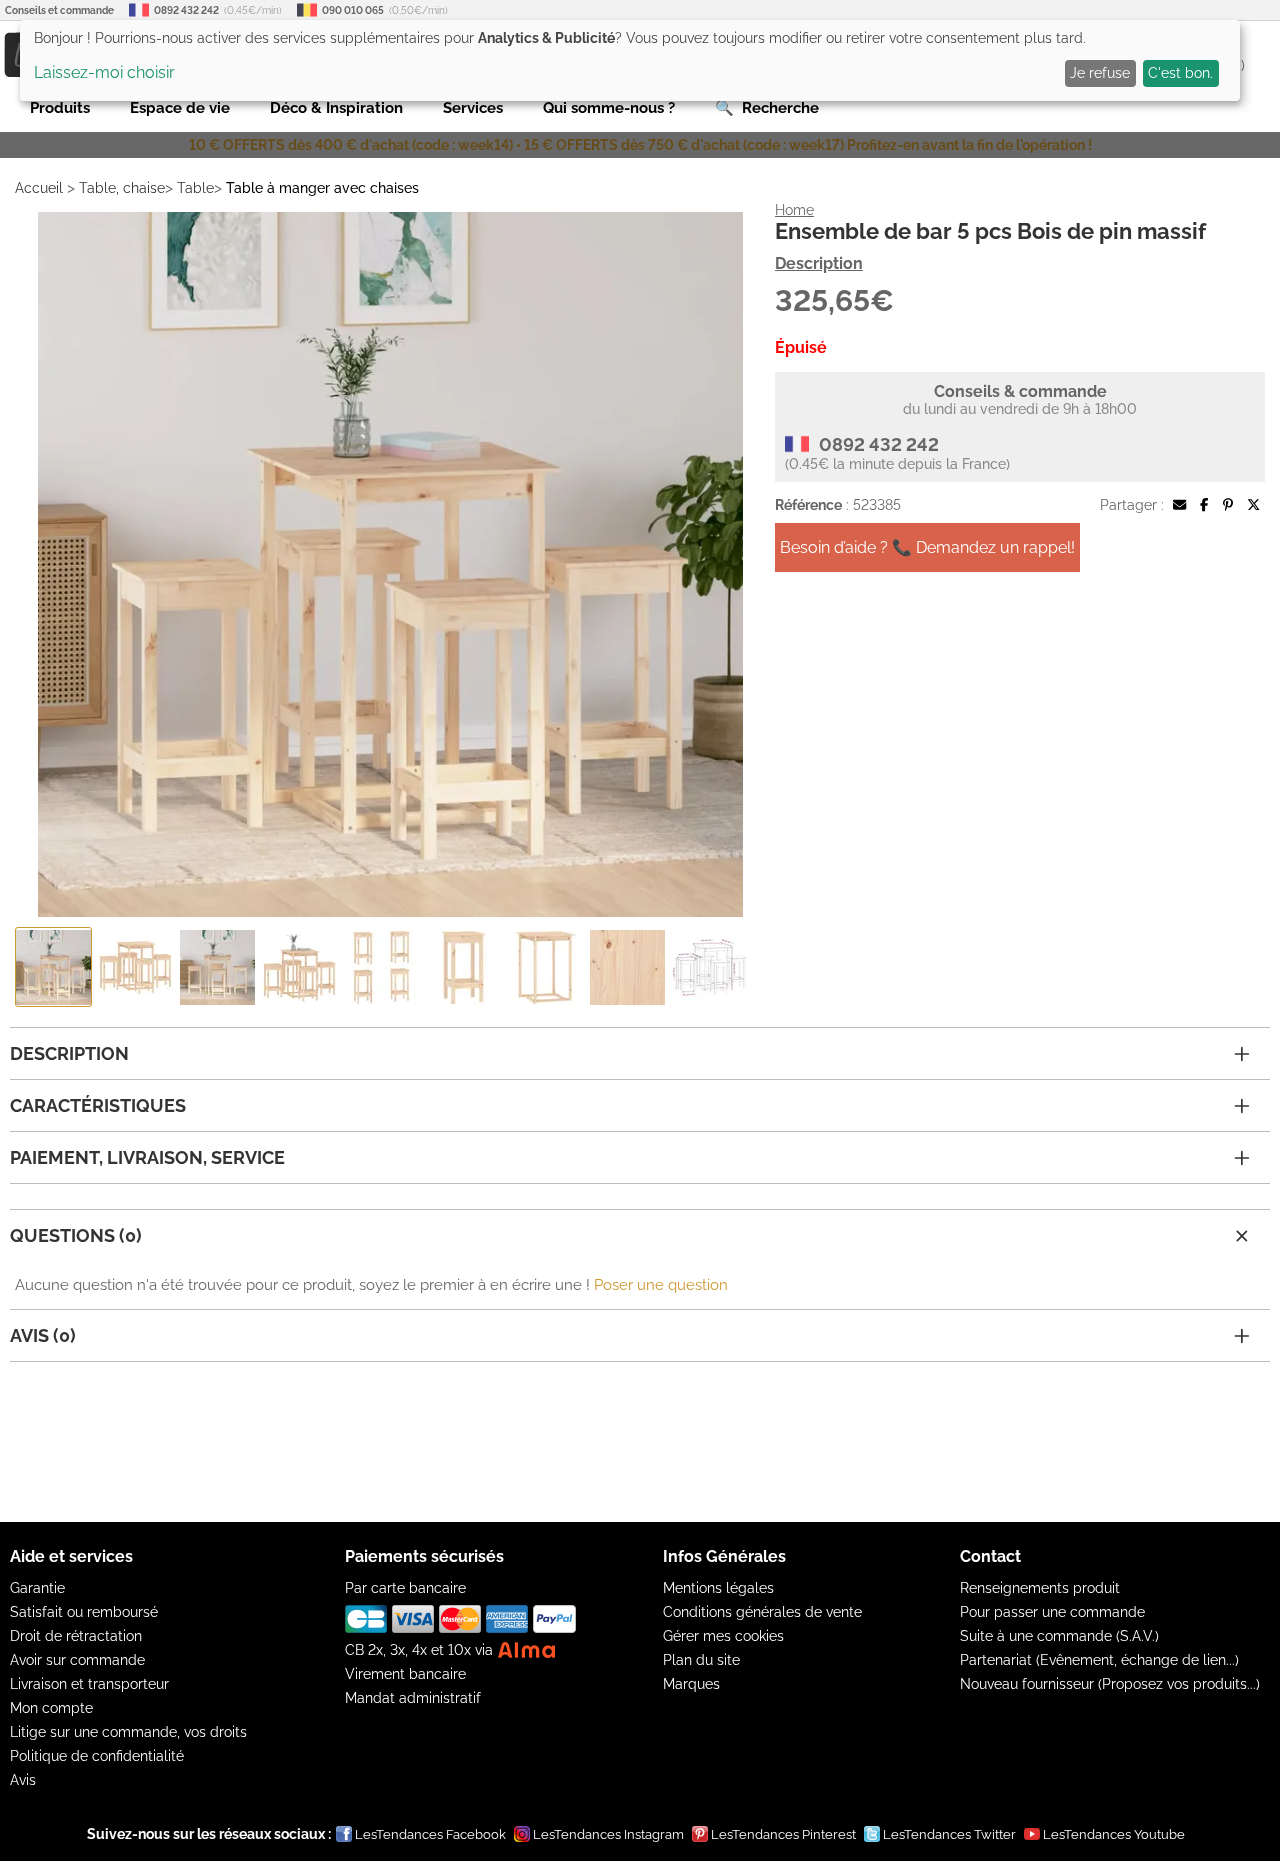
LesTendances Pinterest (783, 1834)
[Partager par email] (1179, 505)
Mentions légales (718, 1588)
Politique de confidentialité (97, 1756)
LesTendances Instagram (608, 1834)
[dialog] (630, 60)
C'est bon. (1180, 73)
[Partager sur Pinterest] (1228, 505)
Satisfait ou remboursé (84, 1612)
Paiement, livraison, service (147, 1157)
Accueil (39, 188)
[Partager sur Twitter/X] (1253, 505)
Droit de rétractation (76, 1636)
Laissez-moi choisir (104, 72)
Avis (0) (43, 1335)
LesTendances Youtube (1114, 1834)
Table (195, 188)
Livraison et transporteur (89, 1684)
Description (819, 263)
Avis (23, 1780)
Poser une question (661, 1285)
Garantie (37, 1588)
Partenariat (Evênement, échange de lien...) (1099, 1660)
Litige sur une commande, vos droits (128, 1732)
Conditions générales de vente (762, 1612)
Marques (691, 1684)
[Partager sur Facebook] (1204, 505)
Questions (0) (76, 1235)
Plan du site (701, 1660)
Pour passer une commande (1052, 1612)
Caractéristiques (98, 1105)
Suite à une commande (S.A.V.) (1059, 1636)
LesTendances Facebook (430, 1834)
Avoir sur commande (77, 1660)
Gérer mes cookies (723, 1636)
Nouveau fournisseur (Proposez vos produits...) (1110, 1684)
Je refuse (1100, 73)
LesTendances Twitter (949, 1834)
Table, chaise (122, 188)
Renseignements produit (1040, 1588)
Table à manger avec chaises (322, 188)
